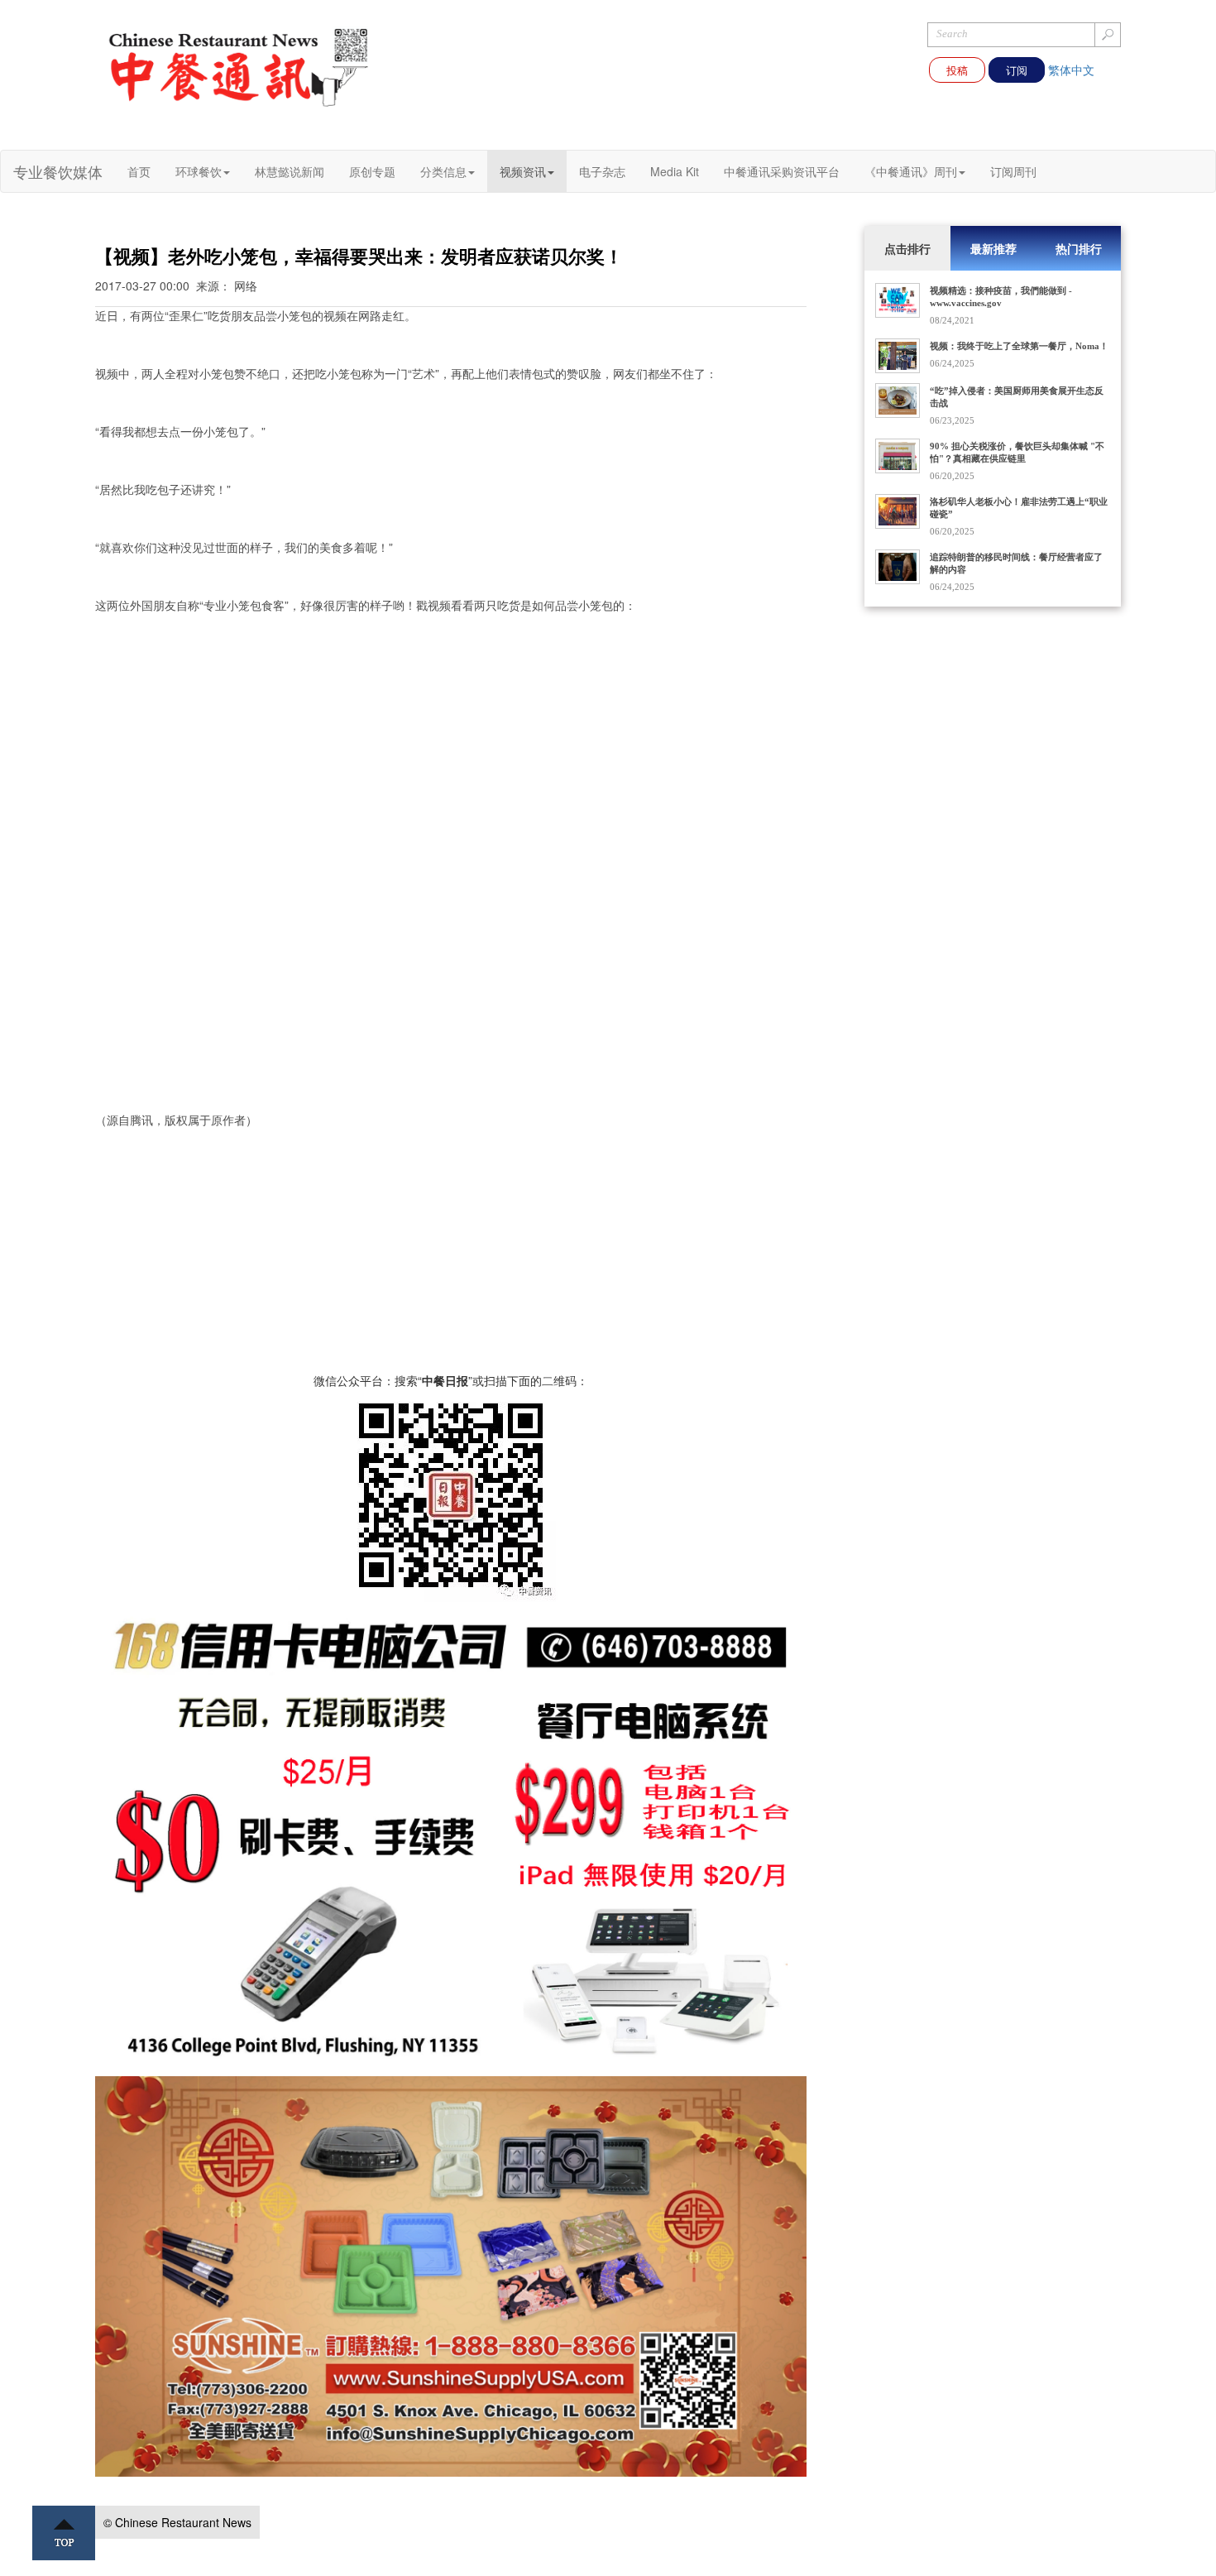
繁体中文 (1071, 70)
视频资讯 (523, 171)
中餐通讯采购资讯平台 (782, 171)
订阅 (1017, 70)
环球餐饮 (199, 171)
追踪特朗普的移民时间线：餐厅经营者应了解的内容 (1016, 563)
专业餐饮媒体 (58, 171)
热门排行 (1079, 248)
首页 (139, 171)
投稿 (957, 70)
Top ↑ (64, 2533)
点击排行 (907, 248)
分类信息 (443, 171)
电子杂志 (602, 171)
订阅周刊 (1013, 171)
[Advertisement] (451, 1256)
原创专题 (372, 171)
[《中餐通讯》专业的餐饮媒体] (240, 66)
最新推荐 (993, 248)
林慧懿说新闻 (290, 171)
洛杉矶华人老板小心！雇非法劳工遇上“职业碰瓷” (1019, 508)
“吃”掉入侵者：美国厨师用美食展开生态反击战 (1017, 397)
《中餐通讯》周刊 (911, 171)
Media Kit (675, 171)
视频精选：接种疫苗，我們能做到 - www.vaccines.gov (1001, 297)
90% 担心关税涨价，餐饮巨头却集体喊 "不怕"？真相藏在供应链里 (1017, 452)
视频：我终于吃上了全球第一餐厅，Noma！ (1019, 346)
